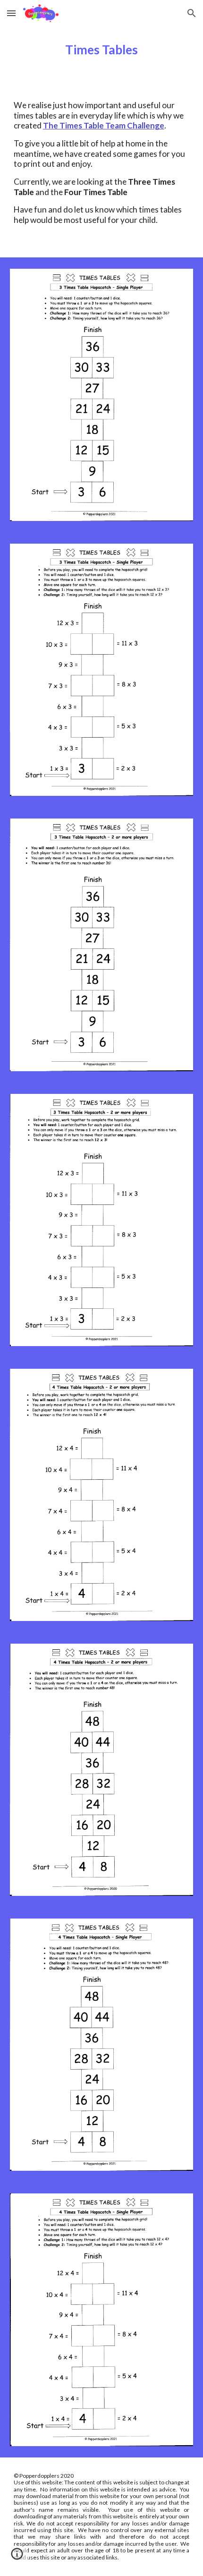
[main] (102, 50)
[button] (11, 13)
